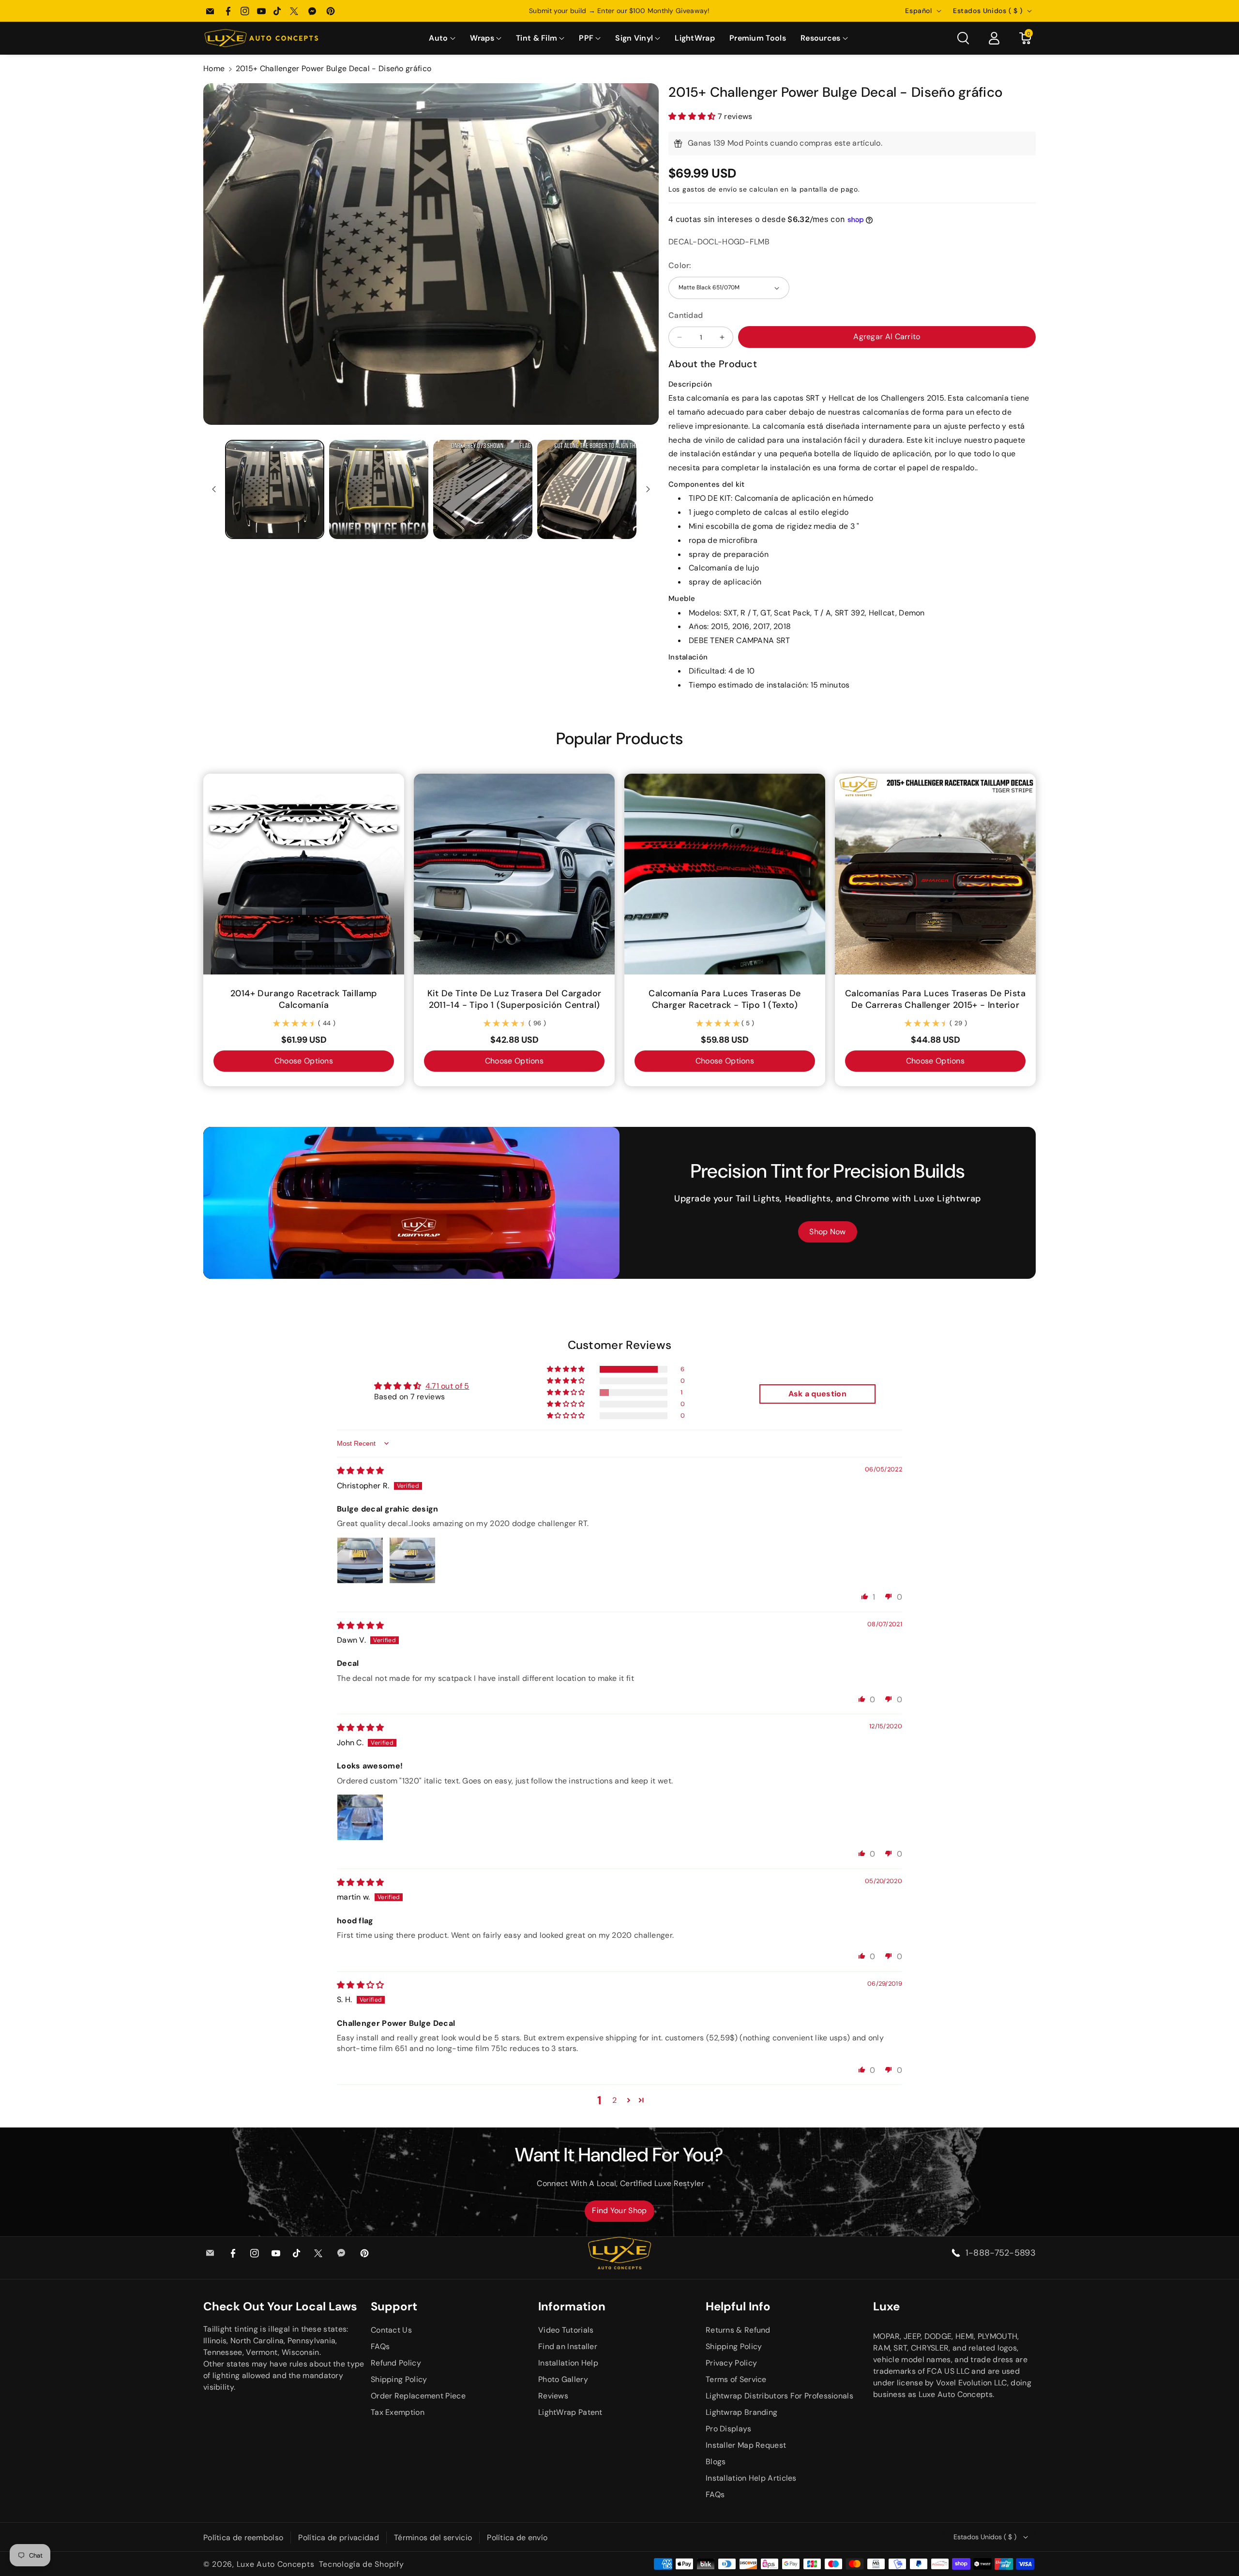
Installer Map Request (746, 2445)
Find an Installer (568, 2346)
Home (214, 68)
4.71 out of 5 (447, 1386)
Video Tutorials (566, 2330)
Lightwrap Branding (741, 2412)
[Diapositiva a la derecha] (648, 489)
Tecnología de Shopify (362, 2564)
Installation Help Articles (751, 2478)
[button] (442, 38)
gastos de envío (710, 189)
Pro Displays (729, 2429)
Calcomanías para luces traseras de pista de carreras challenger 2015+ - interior (935, 999)
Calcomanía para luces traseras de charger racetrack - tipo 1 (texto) (725, 999)
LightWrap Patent (570, 2412)
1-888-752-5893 (1001, 2253)
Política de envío (517, 2538)
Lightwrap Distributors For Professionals (779, 2396)
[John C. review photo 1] (360, 1817)
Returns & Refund (738, 2330)
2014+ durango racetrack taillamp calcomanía (304, 999)
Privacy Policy (731, 2363)
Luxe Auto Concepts (276, 2564)
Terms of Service (736, 2379)
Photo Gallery (563, 2379)
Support (394, 2306)
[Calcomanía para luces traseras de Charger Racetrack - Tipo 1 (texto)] (725, 874)
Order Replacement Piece (418, 2396)
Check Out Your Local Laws (280, 2306)
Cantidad (686, 315)
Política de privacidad (339, 2538)
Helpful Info (738, 2306)
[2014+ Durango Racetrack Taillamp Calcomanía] (304, 874)
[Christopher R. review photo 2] (412, 1560)
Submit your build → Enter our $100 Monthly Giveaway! (619, 11)
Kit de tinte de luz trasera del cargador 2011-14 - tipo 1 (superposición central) (514, 999)
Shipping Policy (399, 2379)
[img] (361, 1471)
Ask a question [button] (817, 1394)
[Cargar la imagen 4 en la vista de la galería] (587, 489)
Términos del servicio (433, 2538)
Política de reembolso (243, 2538)
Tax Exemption (398, 2412)
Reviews (553, 2396)
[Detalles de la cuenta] (994, 38)
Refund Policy (396, 2363)
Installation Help (568, 2363)
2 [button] (614, 2100)
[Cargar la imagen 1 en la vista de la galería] (275, 489)
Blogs (716, 2462)
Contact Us (391, 2330)
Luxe (886, 2306)
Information (572, 2306)
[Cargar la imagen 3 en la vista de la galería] (483, 489)
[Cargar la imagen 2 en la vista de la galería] (379, 489)
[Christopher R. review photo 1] (360, 1560)
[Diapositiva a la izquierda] (214, 489)
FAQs (380, 2346)
